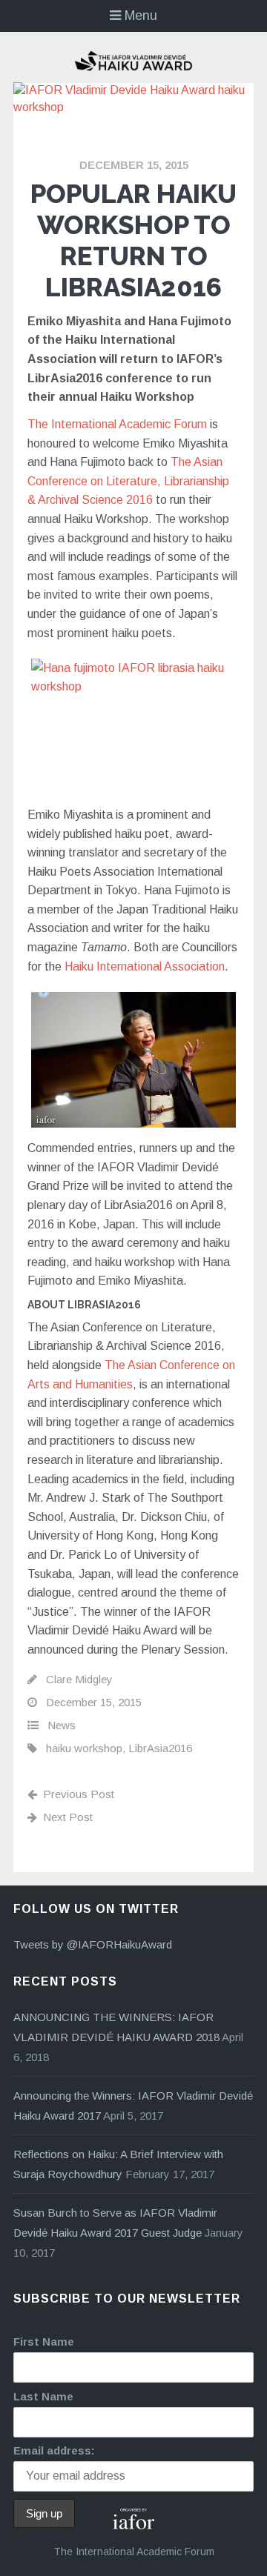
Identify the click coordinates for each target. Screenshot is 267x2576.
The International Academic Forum (117, 424)
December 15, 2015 (134, 165)
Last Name (43, 2396)
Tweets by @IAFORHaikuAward (93, 1944)
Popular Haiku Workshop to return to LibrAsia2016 (133, 240)
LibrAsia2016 (160, 1748)
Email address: (54, 2450)
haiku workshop (84, 1748)
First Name (44, 2342)
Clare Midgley (79, 1679)
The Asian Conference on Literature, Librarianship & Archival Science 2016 (128, 481)
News (62, 1725)
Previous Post (79, 1794)
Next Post (68, 1817)
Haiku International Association (145, 966)
